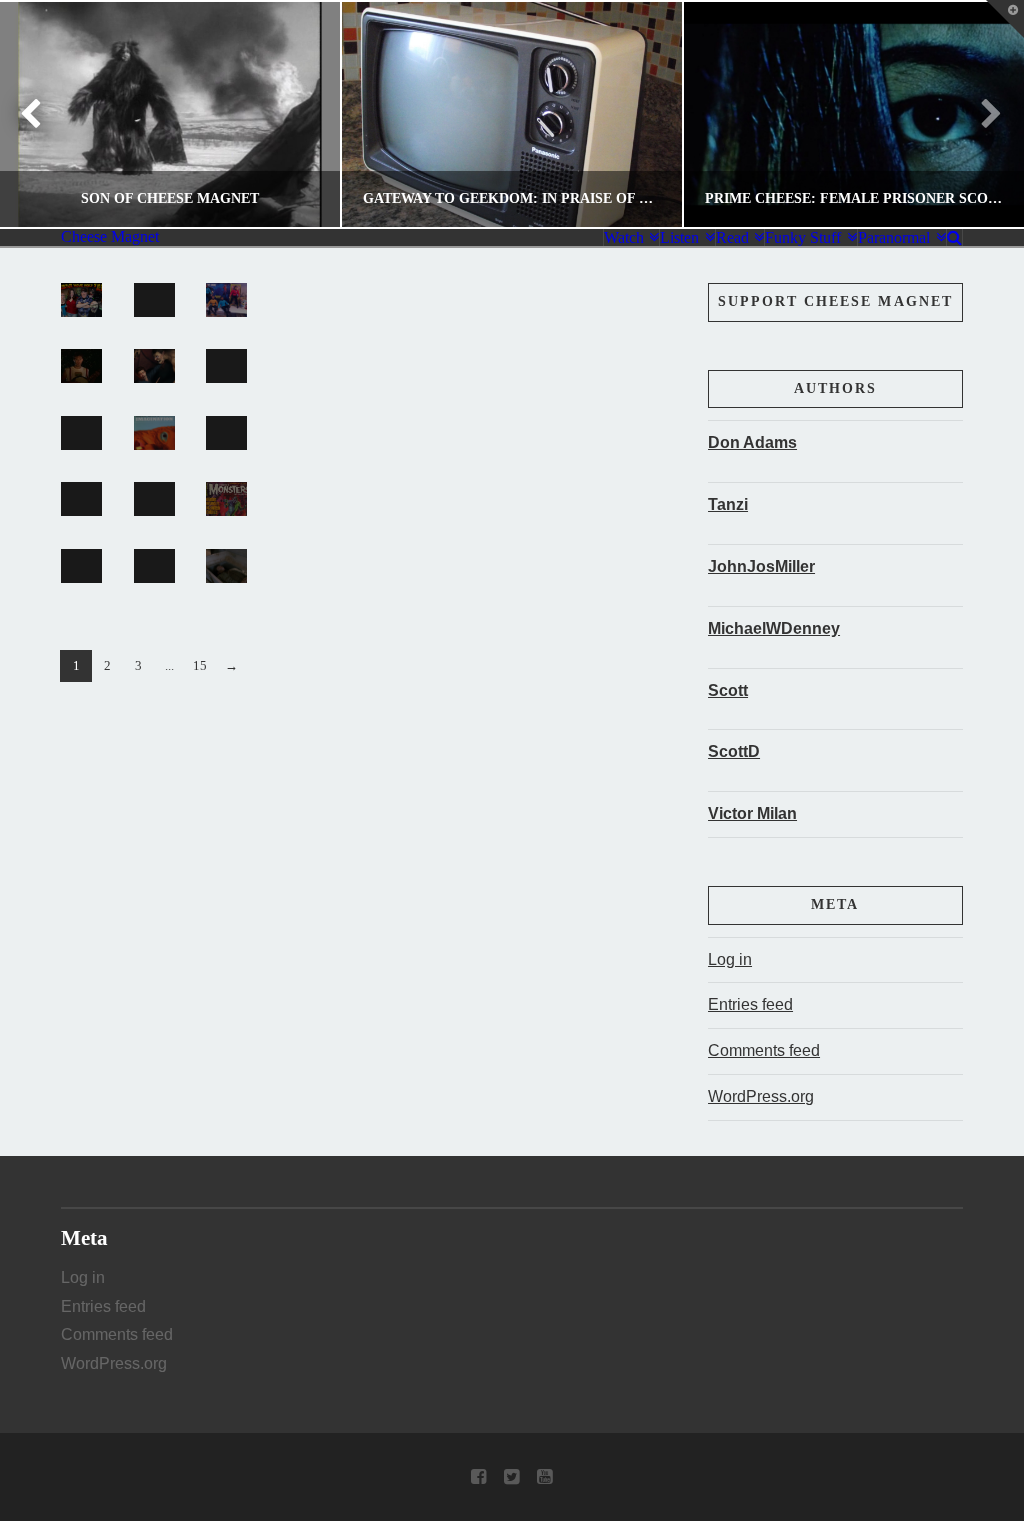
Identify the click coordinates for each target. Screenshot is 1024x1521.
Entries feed (750, 1004)
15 (200, 665)
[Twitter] (511, 1477)
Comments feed (764, 1050)
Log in (730, 959)
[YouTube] (544, 1477)
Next (981, 114)
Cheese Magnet (110, 237)
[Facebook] (478, 1477)
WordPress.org (761, 1096)
